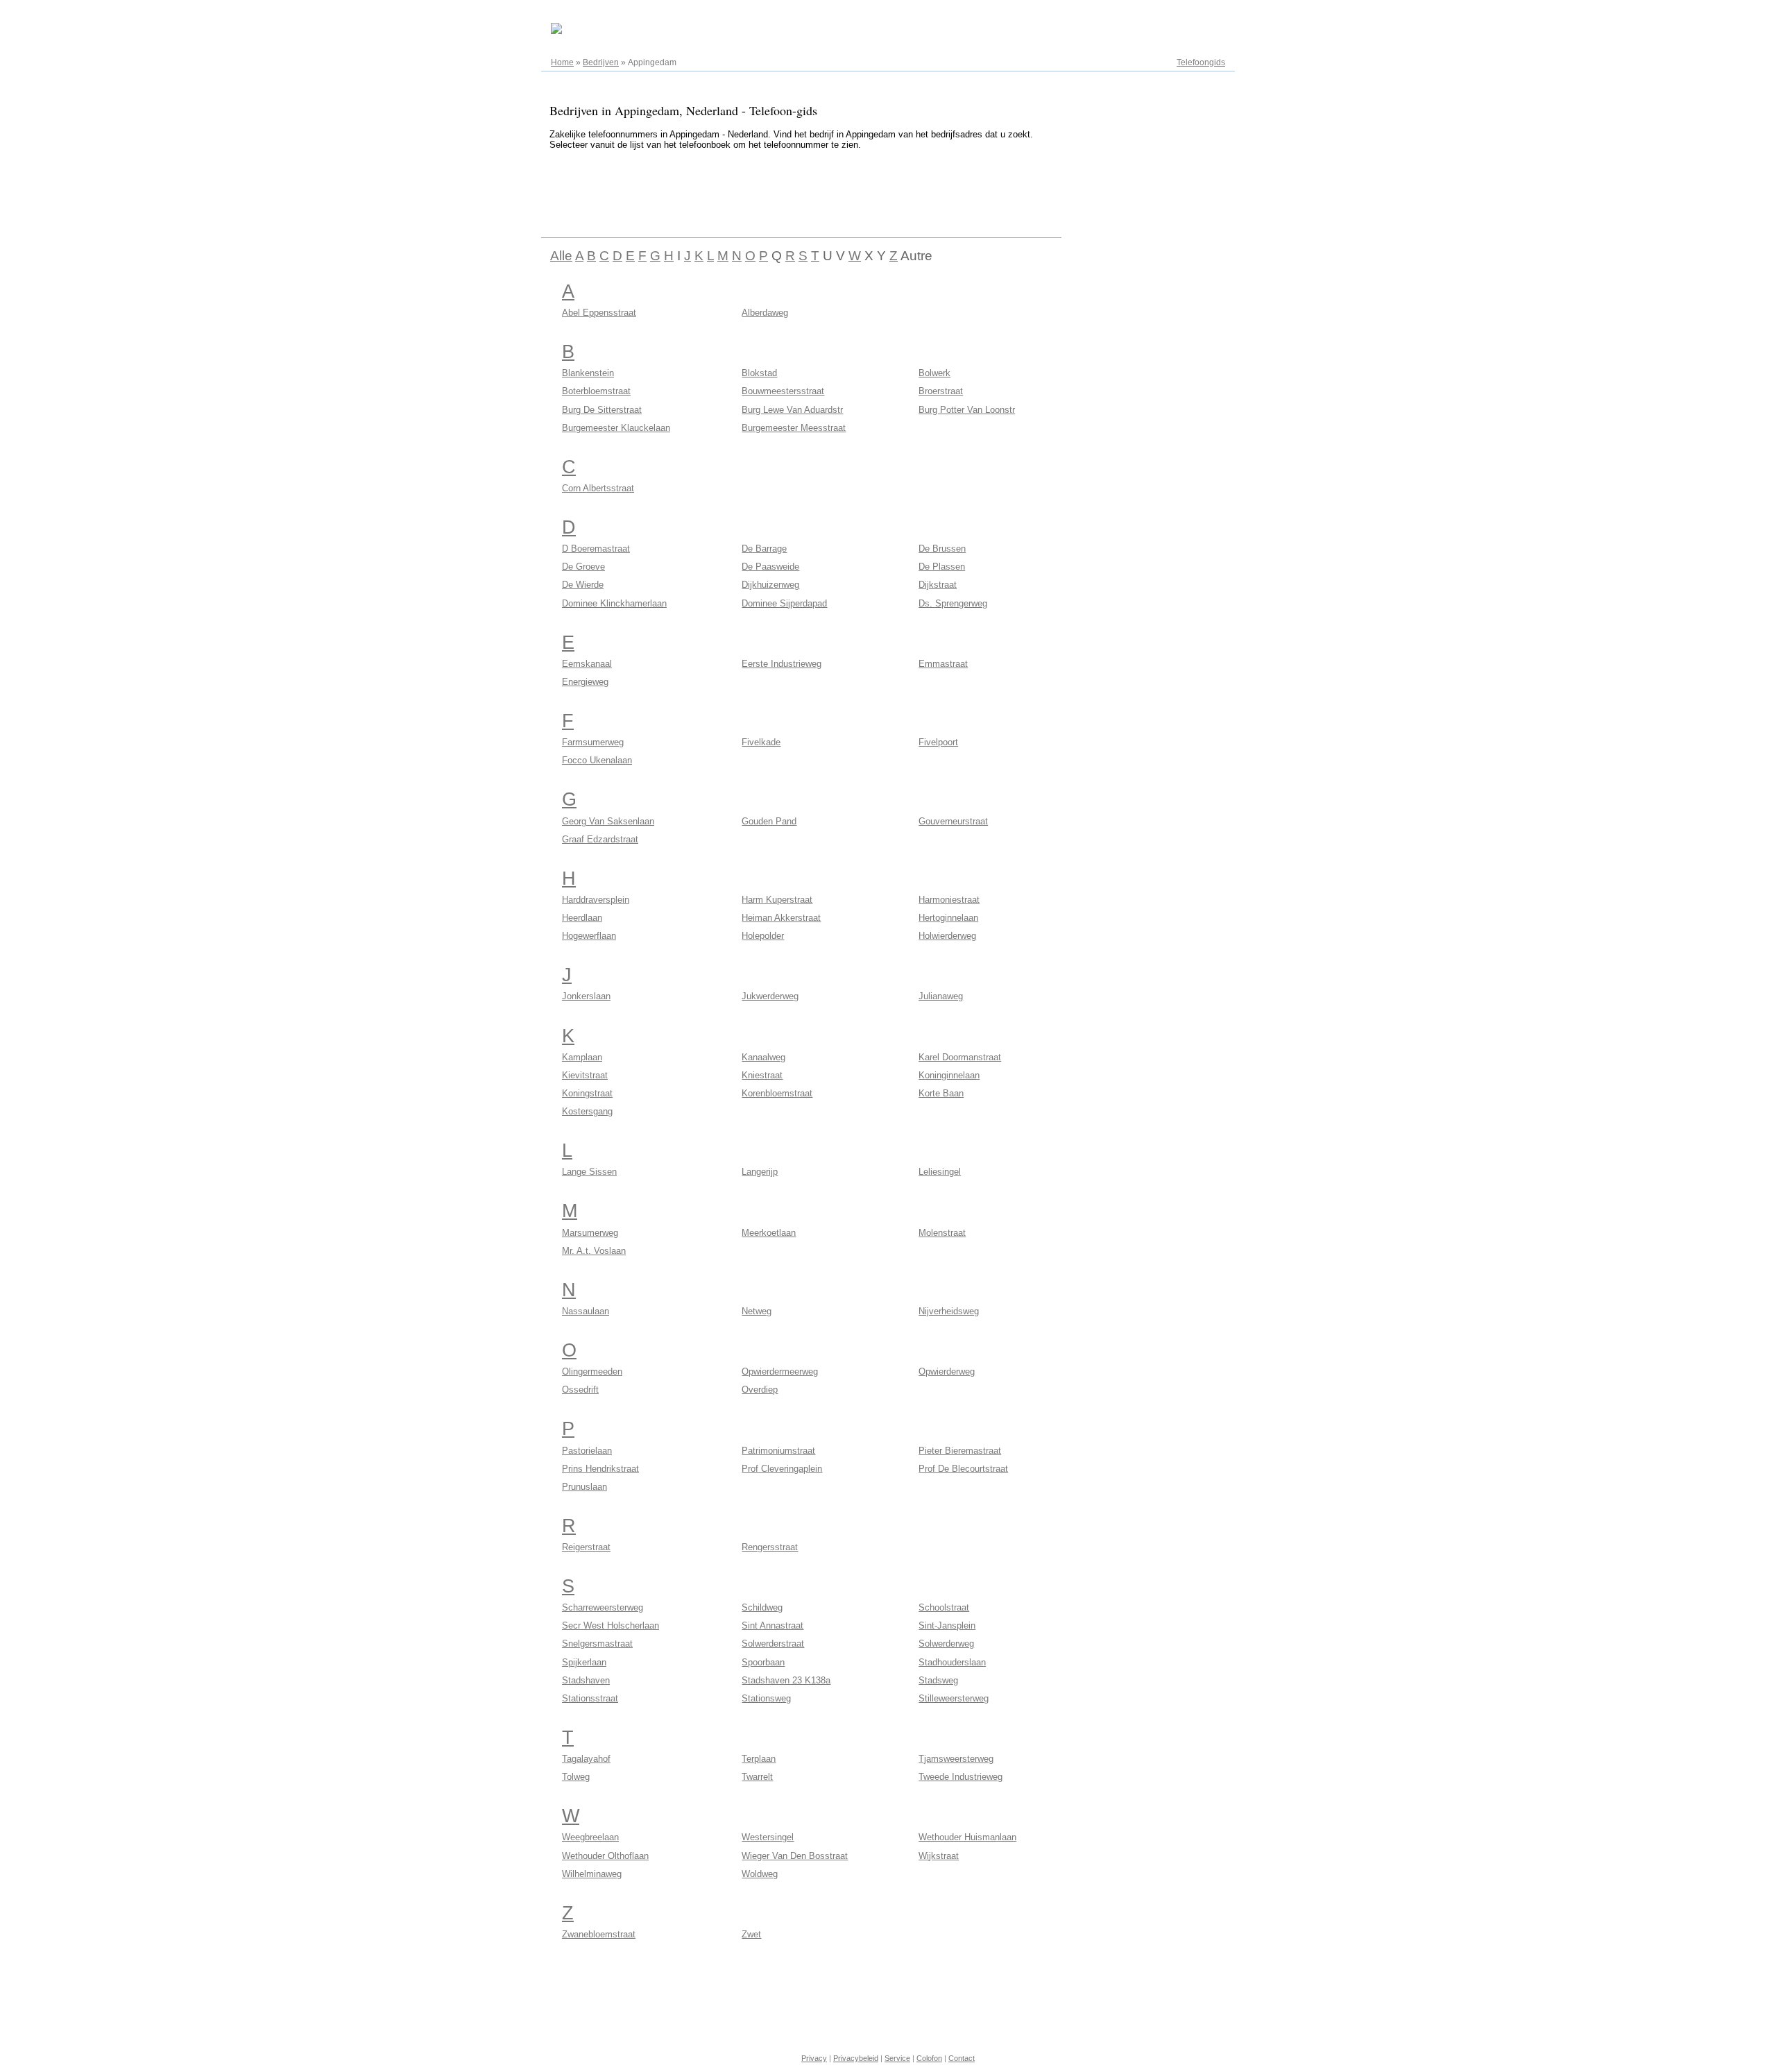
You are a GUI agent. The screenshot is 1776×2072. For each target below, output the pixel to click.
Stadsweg (938, 1680)
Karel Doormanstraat (960, 1057)
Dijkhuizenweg (770, 585)
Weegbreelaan (590, 1837)
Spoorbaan (763, 1662)
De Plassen (942, 567)
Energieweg (585, 682)
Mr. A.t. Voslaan (594, 1251)
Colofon (929, 2058)
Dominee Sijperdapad (784, 603)
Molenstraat (942, 1233)
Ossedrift (580, 1390)
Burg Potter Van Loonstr (967, 410)
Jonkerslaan (586, 996)
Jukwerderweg (770, 996)
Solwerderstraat (773, 1644)
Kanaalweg (763, 1057)
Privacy (814, 2058)
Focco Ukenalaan (597, 760)
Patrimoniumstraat (778, 1451)
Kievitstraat (585, 1075)
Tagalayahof (586, 1759)
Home (562, 62)
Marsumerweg (590, 1233)
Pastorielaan (587, 1451)
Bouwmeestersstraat (783, 391)
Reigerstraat (586, 1547)
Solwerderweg (946, 1644)
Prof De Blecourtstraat (963, 1469)
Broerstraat (941, 391)
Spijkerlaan (584, 1662)
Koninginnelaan (949, 1075)
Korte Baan (941, 1093)
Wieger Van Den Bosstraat (795, 1856)
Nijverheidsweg (949, 1311)
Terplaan (759, 1759)
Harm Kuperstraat (777, 900)
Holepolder (763, 936)
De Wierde (583, 585)
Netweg (757, 1311)
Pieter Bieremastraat (960, 1451)
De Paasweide (770, 567)
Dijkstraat (938, 585)
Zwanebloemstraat (599, 1934)
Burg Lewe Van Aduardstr (792, 410)
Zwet (751, 1934)
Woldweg (760, 1874)
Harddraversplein (596, 900)
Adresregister (1200, 15)
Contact (962, 2058)
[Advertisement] (794, 192)
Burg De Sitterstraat (602, 410)
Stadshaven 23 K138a (786, 1680)
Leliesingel (940, 1172)
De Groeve (583, 567)
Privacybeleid (856, 2058)
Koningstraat (587, 1093)
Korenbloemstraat (777, 1093)
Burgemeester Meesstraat (794, 428)
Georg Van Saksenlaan (608, 821)
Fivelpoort (938, 742)
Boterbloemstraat (596, 391)
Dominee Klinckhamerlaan (614, 603)
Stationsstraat (590, 1698)
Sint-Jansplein (947, 1625)
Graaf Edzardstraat (600, 839)
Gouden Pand (769, 821)
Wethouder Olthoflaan (605, 1856)
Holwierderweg (947, 936)
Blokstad (759, 373)
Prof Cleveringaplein (782, 1469)
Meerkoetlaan (769, 1233)
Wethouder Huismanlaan (967, 1837)
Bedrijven (601, 62)
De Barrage (764, 549)
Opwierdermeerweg (780, 1372)
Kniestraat (762, 1075)
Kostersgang (587, 1111)
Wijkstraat (939, 1856)
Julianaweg (941, 996)
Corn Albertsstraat (598, 488)
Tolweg (576, 1777)
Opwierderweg (947, 1372)
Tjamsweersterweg (956, 1759)
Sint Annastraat (772, 1625)
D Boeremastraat (596, 549)
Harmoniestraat (949, 900)
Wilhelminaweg (592, 1874)
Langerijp (760, 1172)
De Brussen (942, 549)
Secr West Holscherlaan (610, 1625)
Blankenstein (588, 373)
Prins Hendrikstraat (600, 1469)
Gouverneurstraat (953, 821)
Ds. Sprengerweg (953, 603)
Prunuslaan (584, 1487)
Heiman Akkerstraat (781, 918)
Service (897, 2058)
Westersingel (768, 1837)
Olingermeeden (592, 1372)
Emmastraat (943, 664)
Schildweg (762, 1607)
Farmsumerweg (593, 742)
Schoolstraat (944, 1607)
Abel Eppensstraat (599, 313)
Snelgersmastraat (597, 1644)
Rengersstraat (770, 1547)
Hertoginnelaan (948, 918)
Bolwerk (934, 373)
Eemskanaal (587, 664)
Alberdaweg (765, 313)
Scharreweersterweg (603, 1607)
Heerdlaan (582, 918)
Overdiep (760, 1390)
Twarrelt (757, 1777)
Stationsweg (766, 1698)
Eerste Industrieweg (782, 664)
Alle (561, 256)
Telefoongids (1201, 62)
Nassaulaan (586, 1311)
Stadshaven (586, 1680)
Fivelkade (761, 742)
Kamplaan (582, 1057)
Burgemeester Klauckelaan (616, 428)
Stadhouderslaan (952, 1662)
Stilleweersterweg (954, 1698)
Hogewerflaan (589, 936)
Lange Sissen (589, 1172)
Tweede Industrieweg (960, 1777)
